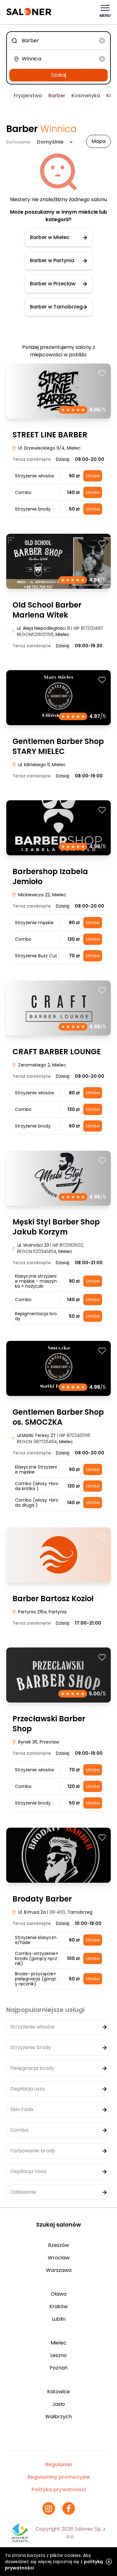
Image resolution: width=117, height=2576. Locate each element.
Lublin (59, 2319)
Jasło (58, 2404)
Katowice (58, 2392)
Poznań (59, 2368)
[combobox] (58, 41)
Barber (57, 96)
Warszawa (59, 2270)
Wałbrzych (58, 2417)
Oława (59, 2294)
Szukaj (59, 75)
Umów (93, 476)
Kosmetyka (86, 96)
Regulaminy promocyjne (59, 2477)
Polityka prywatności (59, 2489)
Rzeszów (58, 2245)
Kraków (58, 2306)
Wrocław (59, 2258)
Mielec (58, 2343)
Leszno (58, 2355)
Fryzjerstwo (28, 96)
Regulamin (59, 2464)
